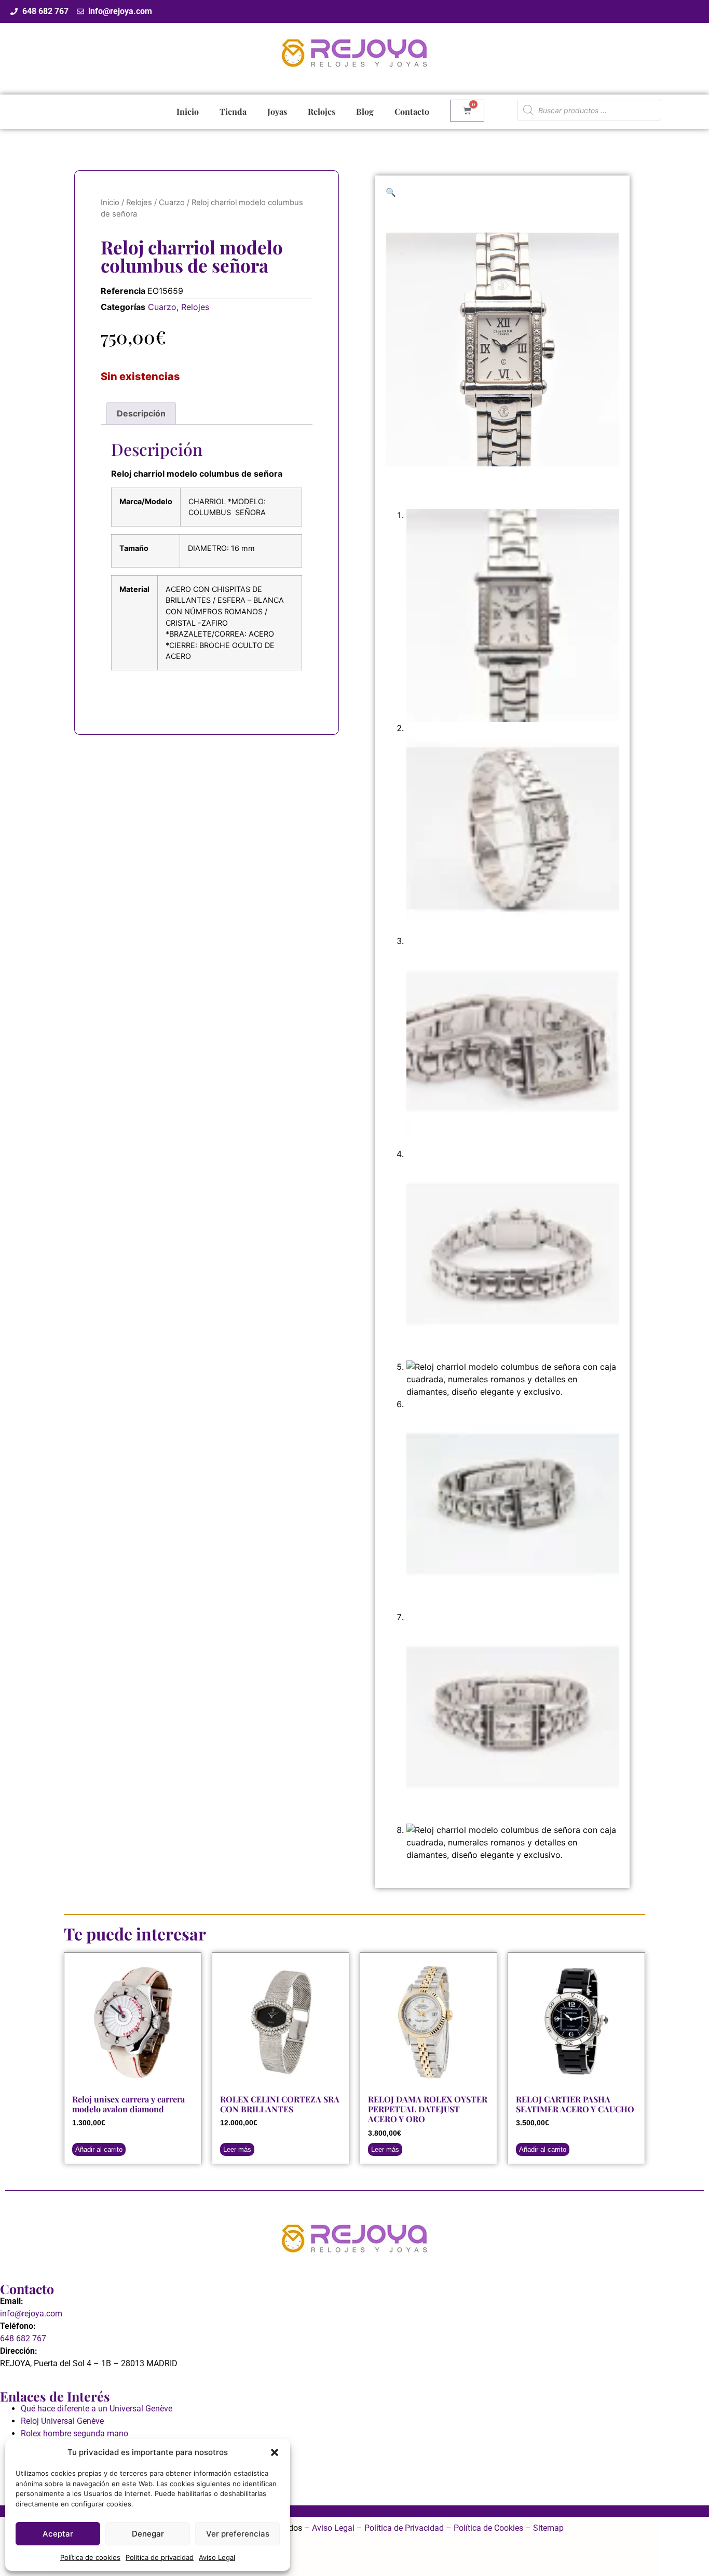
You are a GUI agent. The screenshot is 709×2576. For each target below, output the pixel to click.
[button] (275, 2452)
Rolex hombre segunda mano (74, 2433)
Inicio (188, 111)
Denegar (148, 2534)
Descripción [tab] (141, 413)
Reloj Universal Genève (62, 2421)
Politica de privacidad (160, 2557)
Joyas (277, 111)
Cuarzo (172, 203)
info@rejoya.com (31, 2314)
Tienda (233, 111)
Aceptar (58, 2534)
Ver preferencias (238, 2534)
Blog (365, 111)
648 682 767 (23, 2338)
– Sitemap (543, 2528)
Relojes (322, 111)
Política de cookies (90, 2557)
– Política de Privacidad (399, 2528)
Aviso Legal (217, 2557)
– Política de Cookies (483, 2528)
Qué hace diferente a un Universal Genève (97, 2409)
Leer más (237, 2149)
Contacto (412, 111)
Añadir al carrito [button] (99, 2149)
